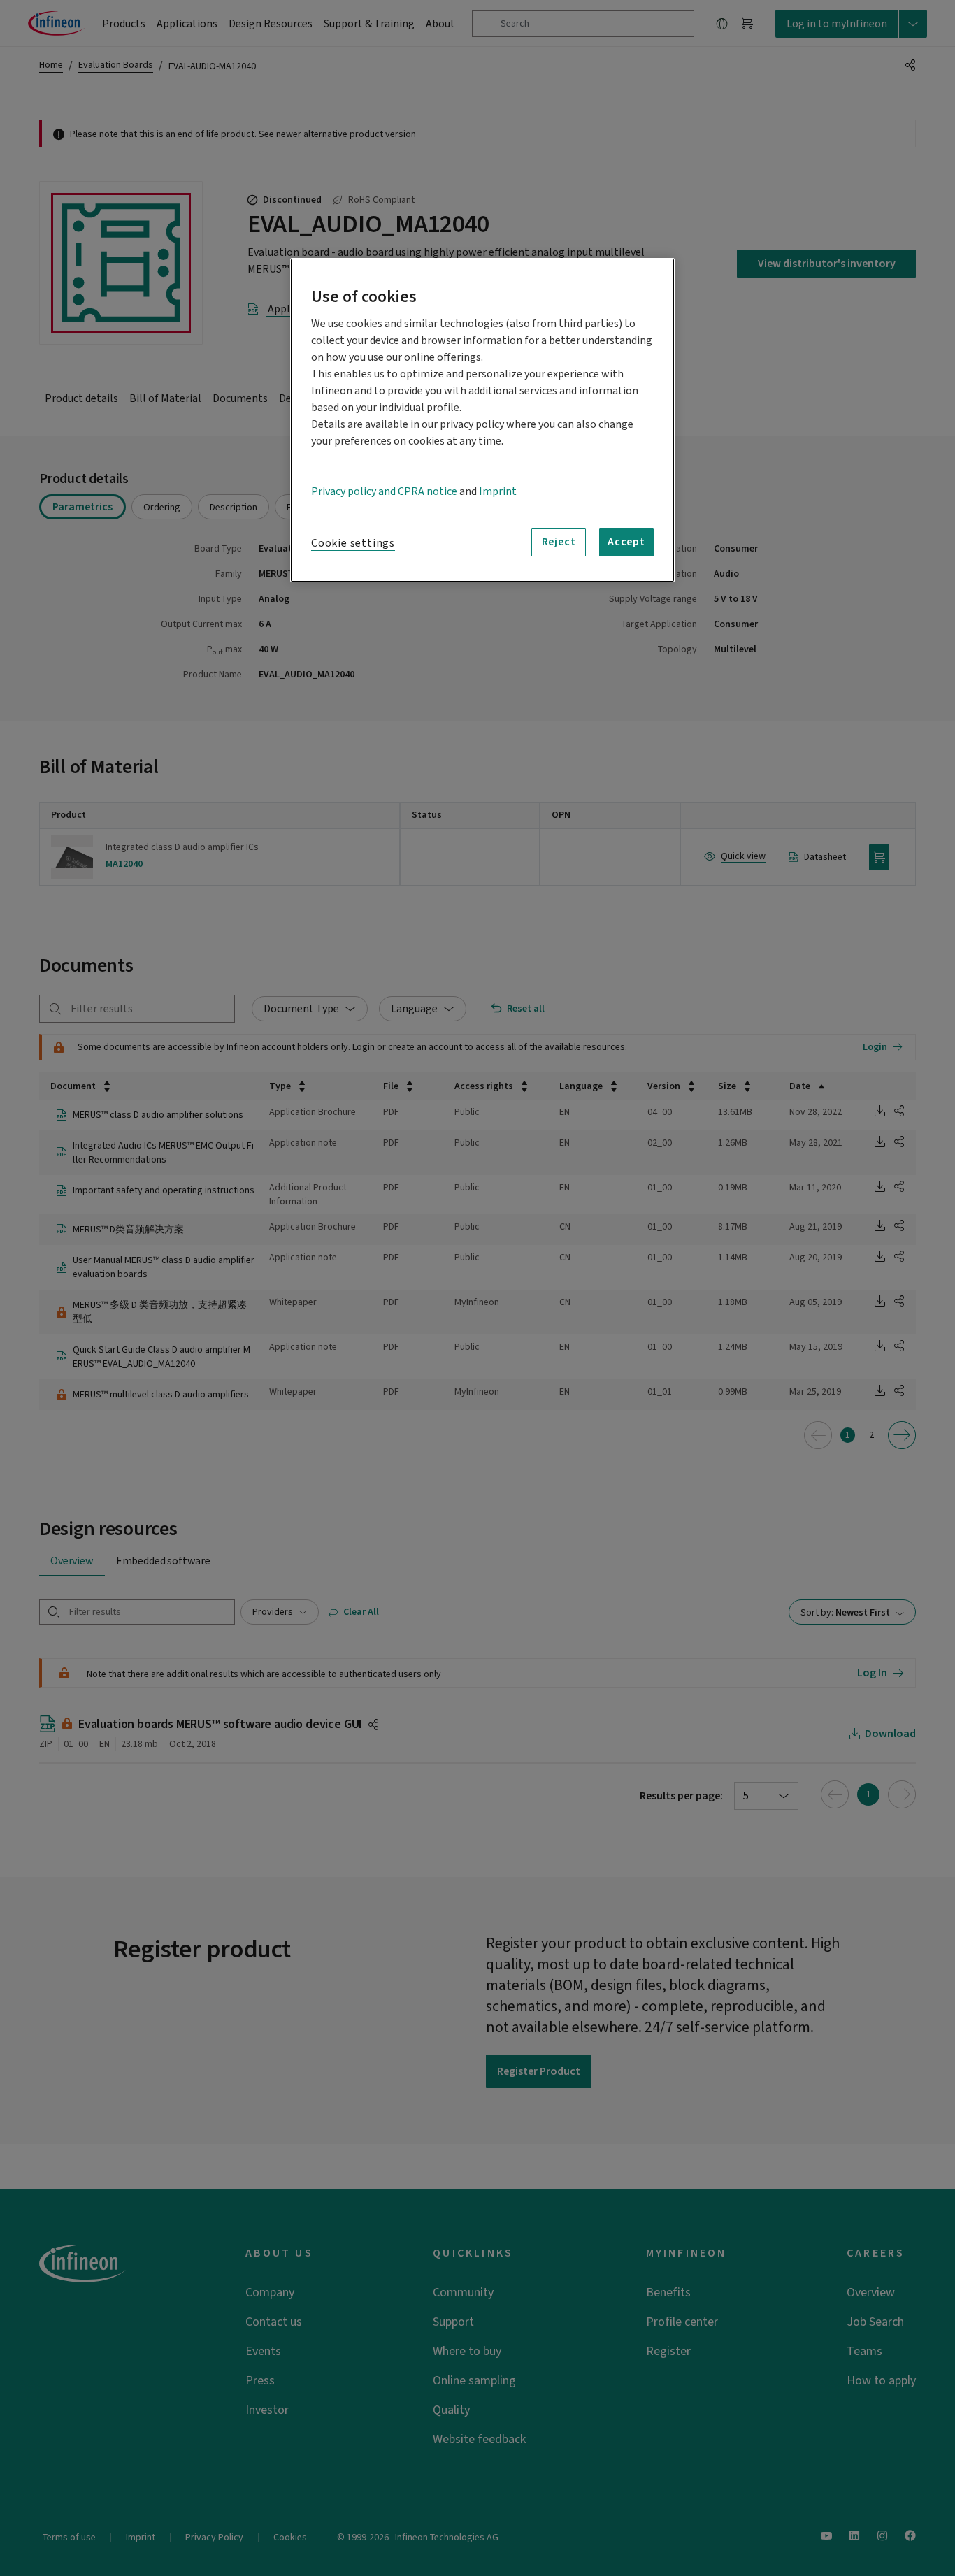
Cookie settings (353, 543)
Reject (559, 542)
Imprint (498, 491)
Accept (626, 542)
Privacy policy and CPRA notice (384, 491)
